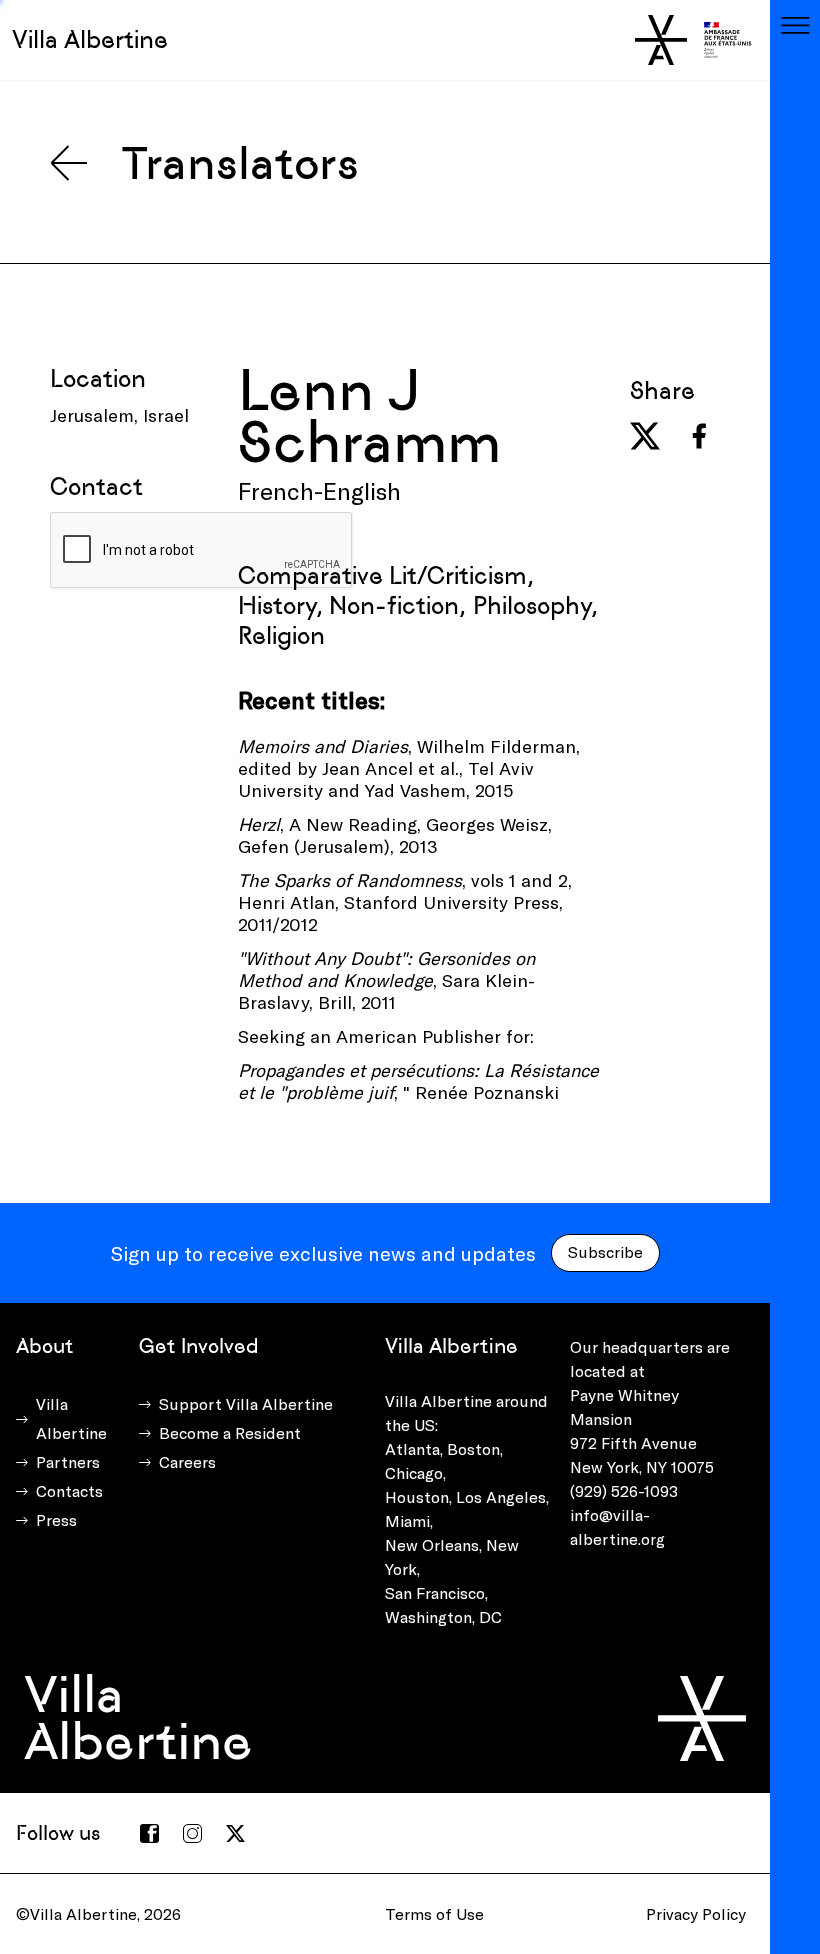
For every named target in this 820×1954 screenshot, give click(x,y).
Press (56, 1519)
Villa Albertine (90, 39)
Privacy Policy (696, 1913)
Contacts (69, 1490)
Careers (187, 1461)
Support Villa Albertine (246, 1403)
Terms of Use (434, 1913)
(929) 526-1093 (624, 1490)
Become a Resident (230, 1432)
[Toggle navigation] (795, 25)
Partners (68, 1461)
